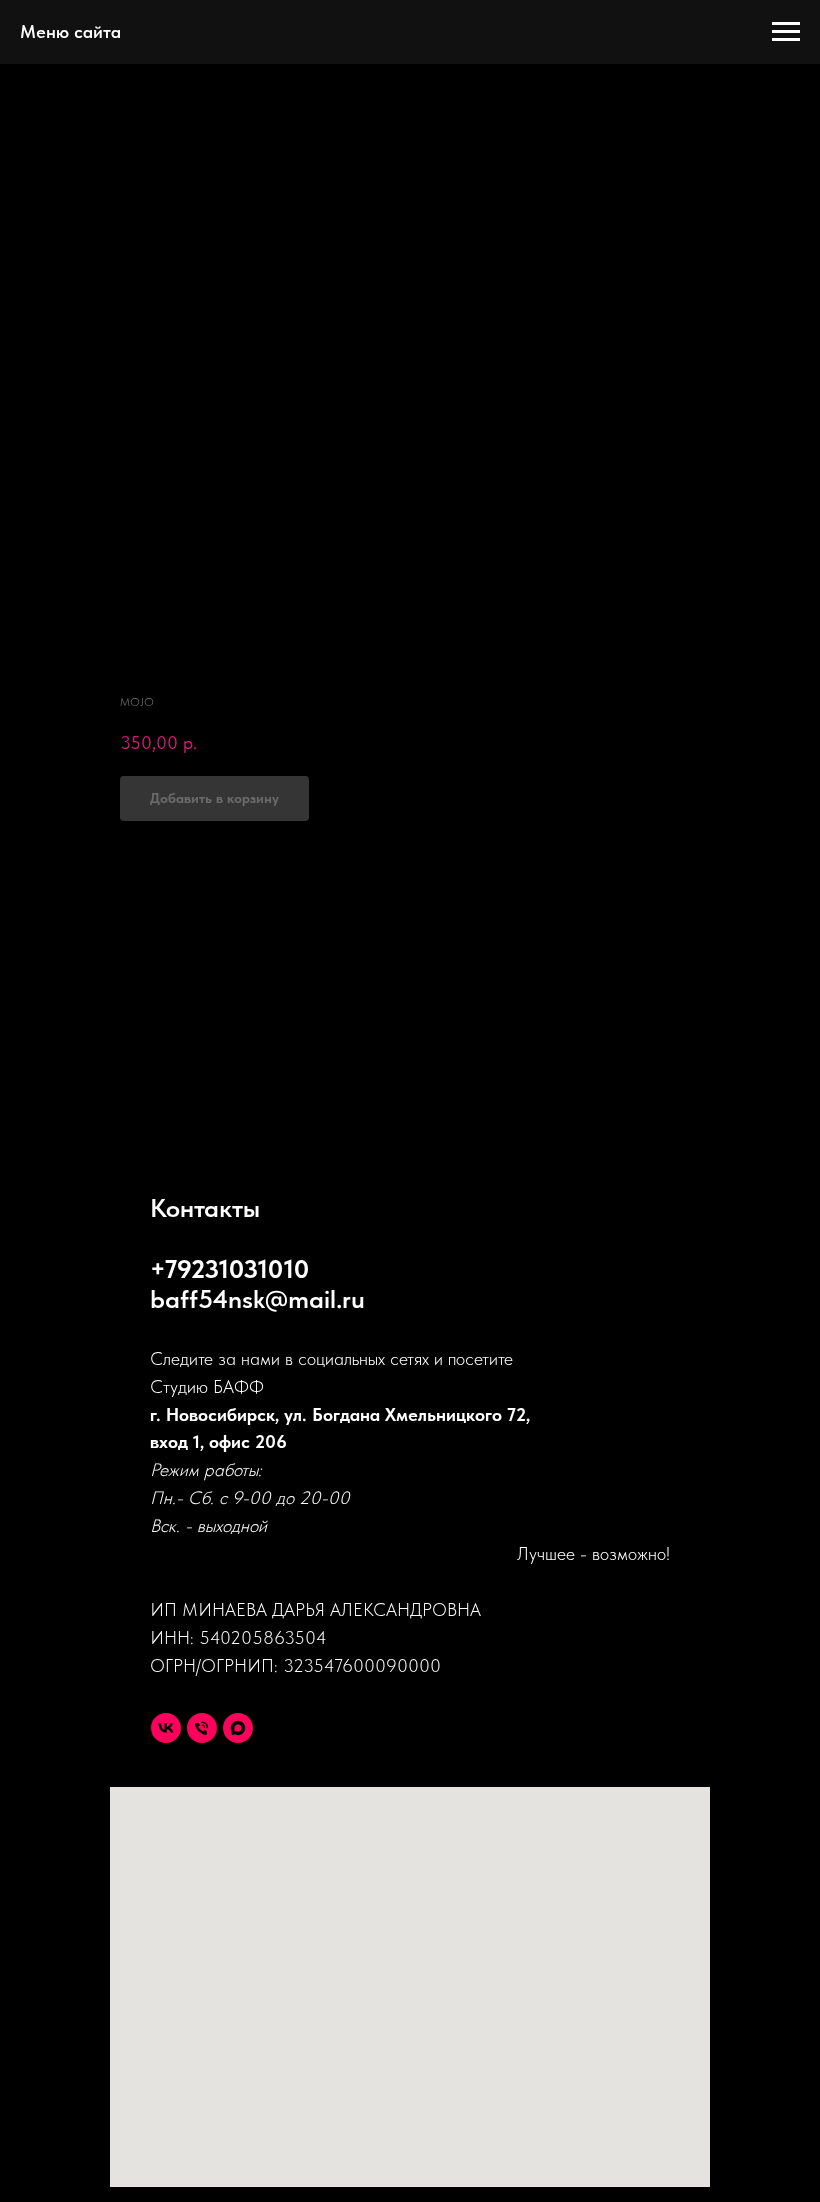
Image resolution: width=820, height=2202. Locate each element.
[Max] (238, 1728)
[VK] (166, 1728)
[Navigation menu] (786, 32)
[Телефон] (202, 1728)
